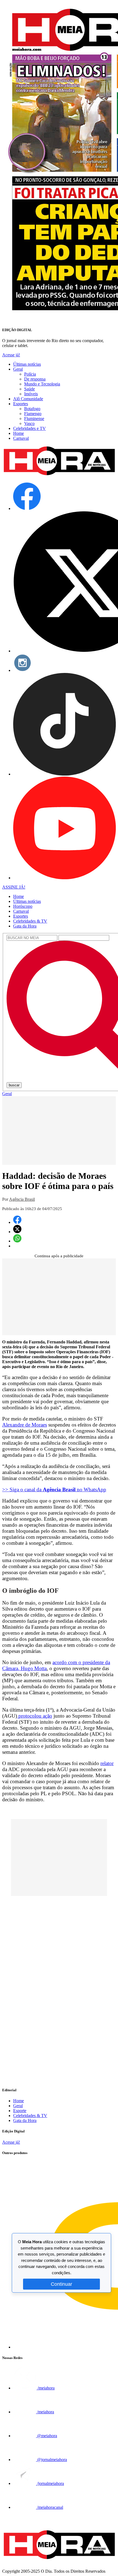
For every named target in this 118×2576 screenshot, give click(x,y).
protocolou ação (35, 1716)
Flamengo (33, 414)
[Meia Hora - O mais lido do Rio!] (59, 476)
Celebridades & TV (30, 921)
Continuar (61, 2284)
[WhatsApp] (17, 1241)
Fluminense (34, 418)
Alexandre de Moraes (25, 1425)
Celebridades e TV (29, 428)
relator (107, 1763)
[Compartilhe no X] (17, 1232)
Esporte (20, 2111)
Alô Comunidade (28, 399)
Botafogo (32, 409)
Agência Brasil (22, 1199)
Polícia (30, 374)
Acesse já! (11, 355)
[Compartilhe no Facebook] (17, 1222)
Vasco (29, 423)
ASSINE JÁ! (14, 887)
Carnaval (21, 438)
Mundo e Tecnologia (42, 384)
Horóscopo (23, 906)
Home (19, 433)
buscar (14, 1085)
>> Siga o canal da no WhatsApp (54, 1489)
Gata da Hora (25, 926)
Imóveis (31, 394)
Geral (18, 369)
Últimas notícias (27, 364)
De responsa (35, 379)
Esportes (21, 404)
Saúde (29, 389)
